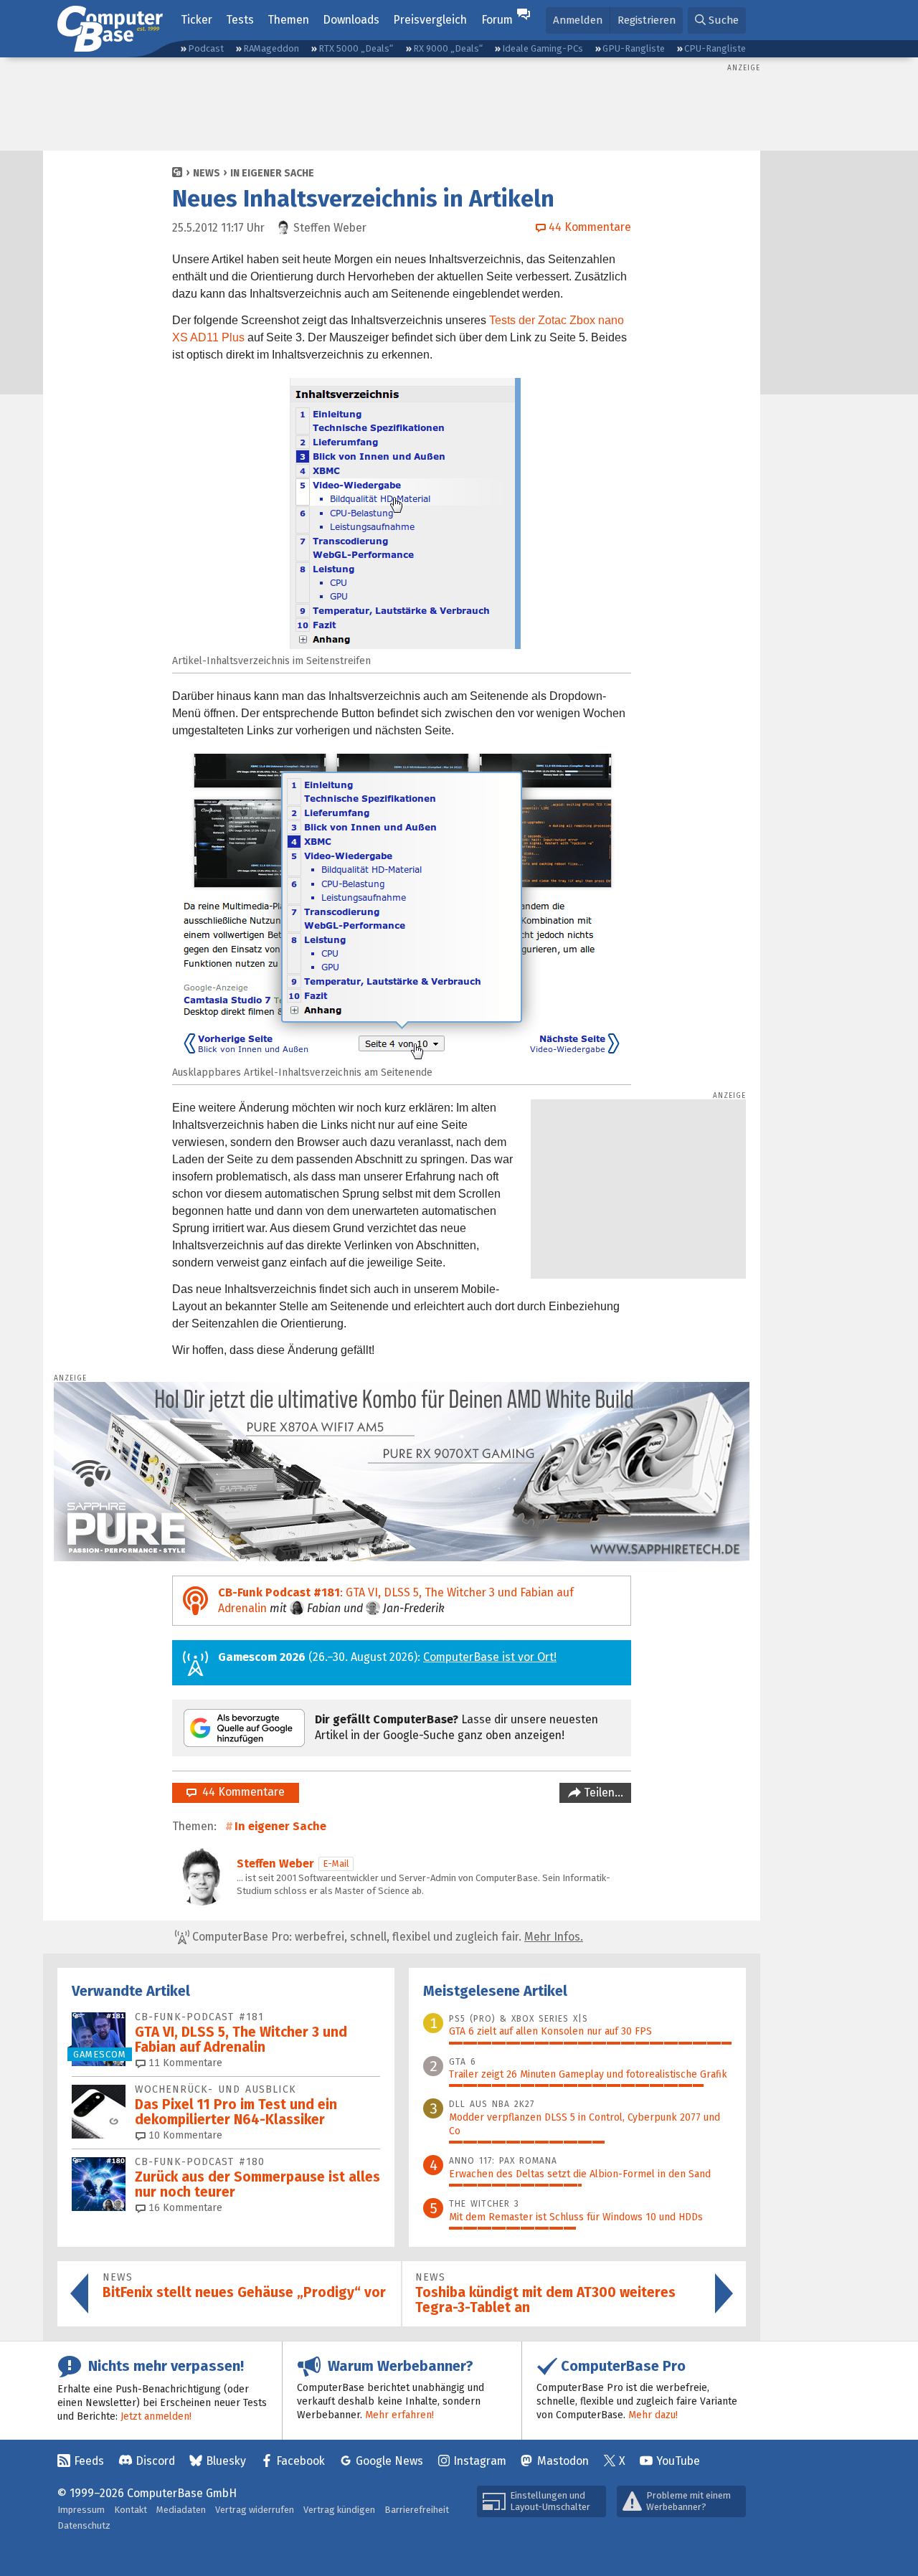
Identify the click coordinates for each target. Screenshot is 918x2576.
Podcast (206, 48)
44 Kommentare (241, 1792)
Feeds (89, 2461)
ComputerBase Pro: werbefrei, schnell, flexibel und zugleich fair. (386, 1937)
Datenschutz (84, 2525)
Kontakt (131, 2510)
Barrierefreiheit (417, 2510)
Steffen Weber (275, 1864)
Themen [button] (288, 20)
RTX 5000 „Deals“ (356, 48)
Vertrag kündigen (339, 2510)
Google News (389, 2461)
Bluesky (226, 2461)
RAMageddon (271, 48)
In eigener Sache (272, 173)
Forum (497, 20)
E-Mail (336, 1864)
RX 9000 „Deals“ (448, 48)
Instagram (480, 2461)
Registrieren (647, 20)
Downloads (351, 20)
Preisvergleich (430, 20)
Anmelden (578, 20)
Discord (155, 2461)
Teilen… (602, 1793)
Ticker (197, 20)
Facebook (301, 2461)
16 (184, 2208)
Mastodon (563, 2461)
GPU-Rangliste (634, 48)
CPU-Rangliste (715, 48)
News (207, 173)
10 (184, 2135)
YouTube (678, 2461)
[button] (717, 20)
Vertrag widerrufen (255, 2510)
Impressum (81, 2510)
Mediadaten (181, 2510)
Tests (240, 20)
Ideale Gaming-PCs (543, 48)
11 (184, 2063)
